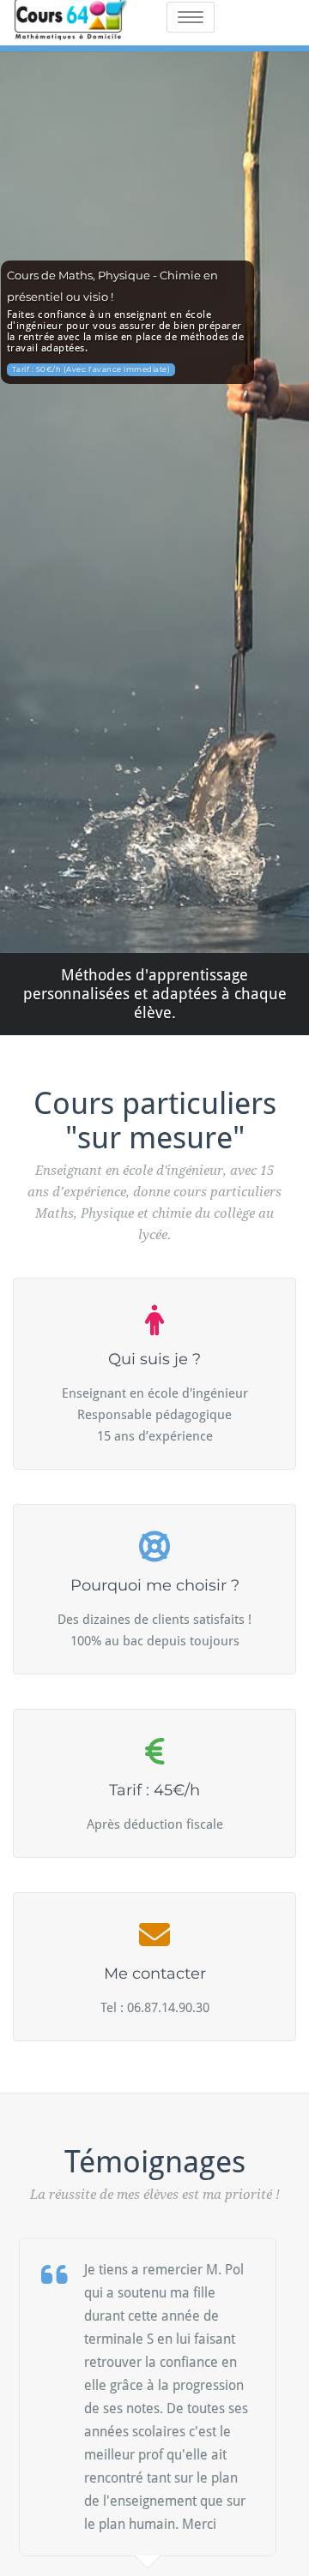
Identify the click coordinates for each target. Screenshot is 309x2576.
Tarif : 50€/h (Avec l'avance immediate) (91, 369)
